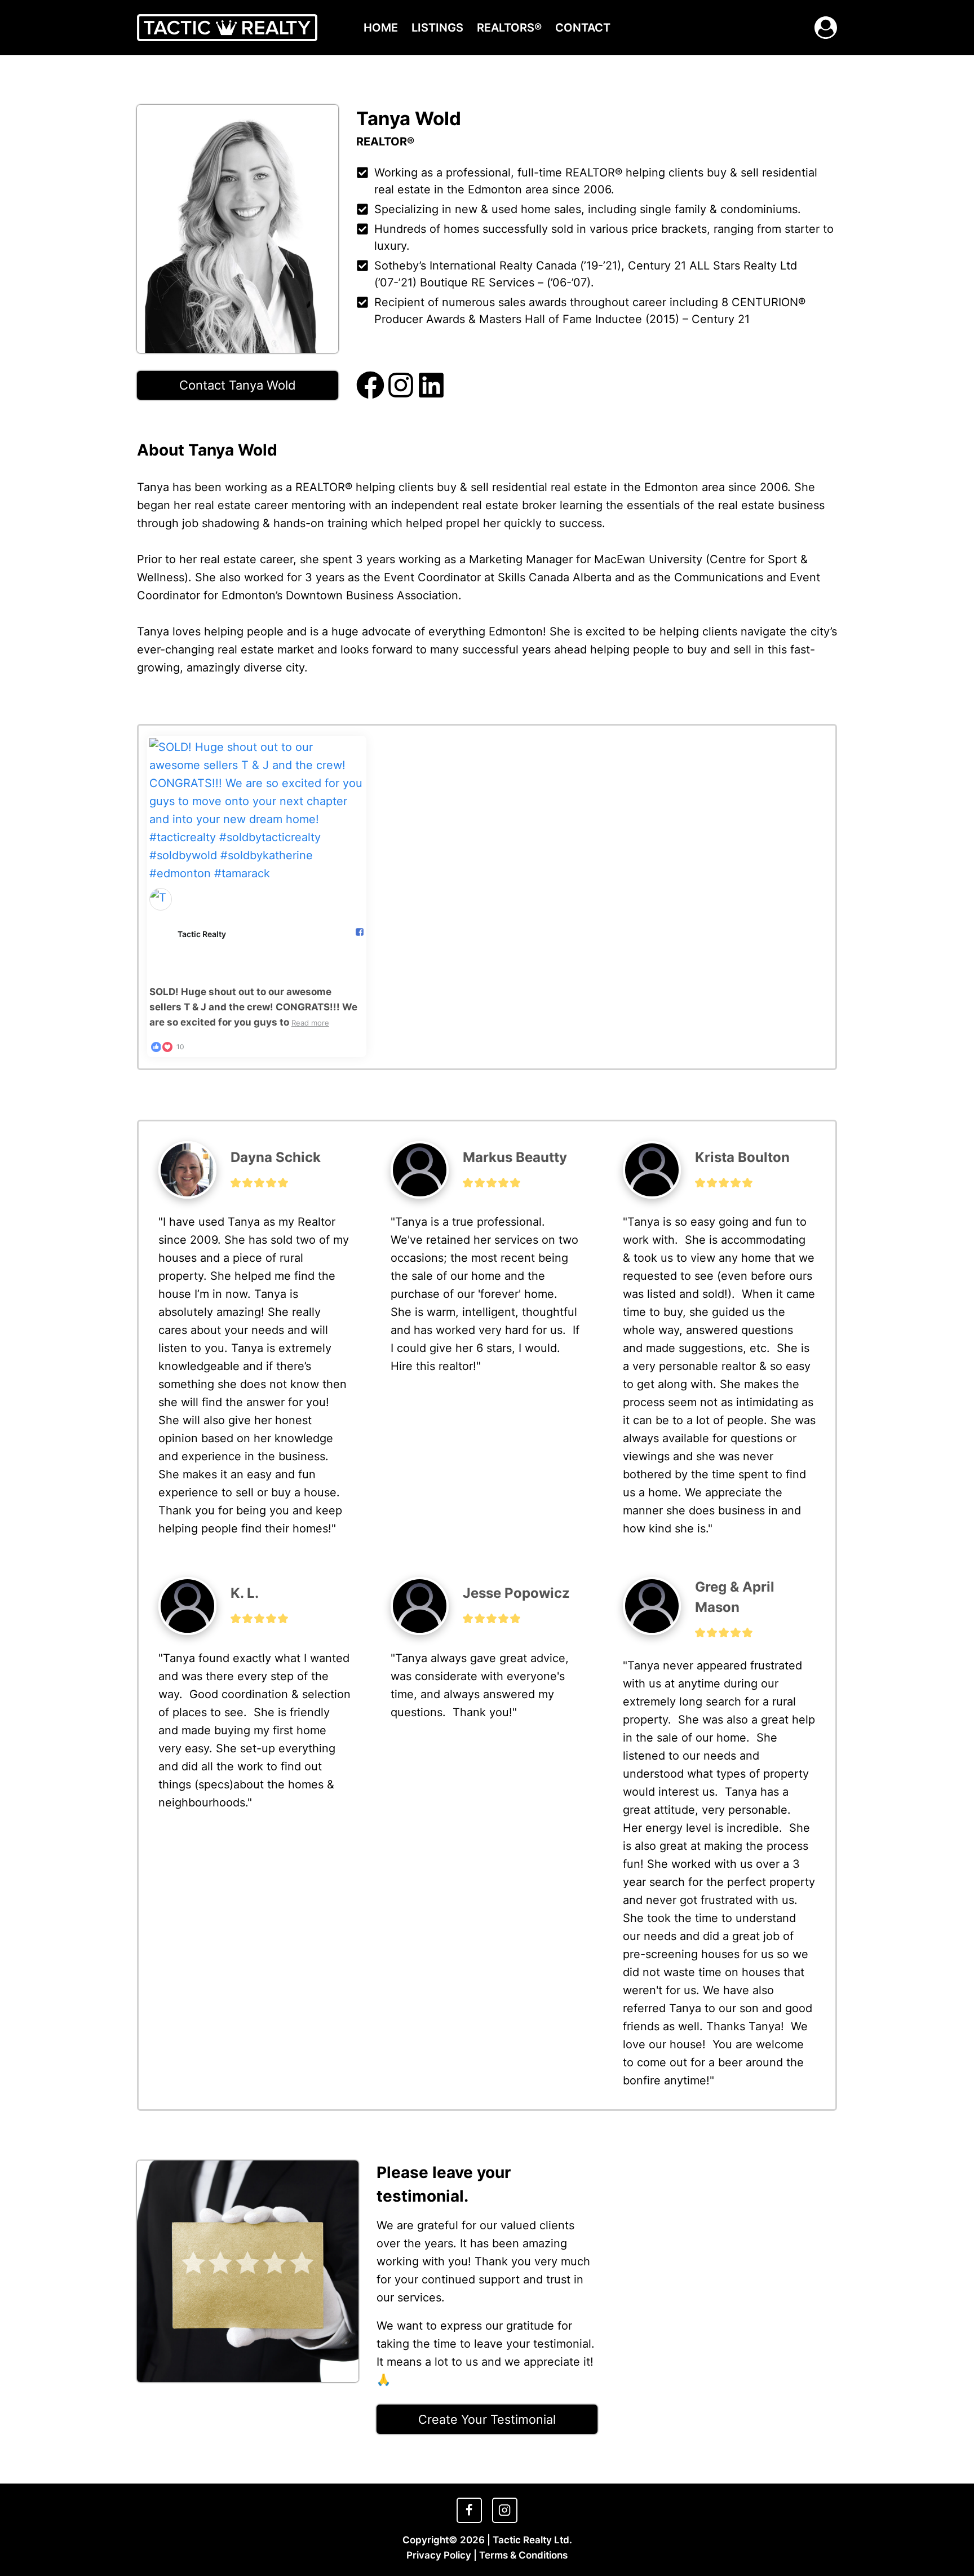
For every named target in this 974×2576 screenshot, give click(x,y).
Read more (310, 1023)
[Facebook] (469, 2510)
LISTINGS (437, 28)
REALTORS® (509, 28)
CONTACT (583, 28)
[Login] (826, 28)
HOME (381, 28)
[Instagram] (504, 2510)
